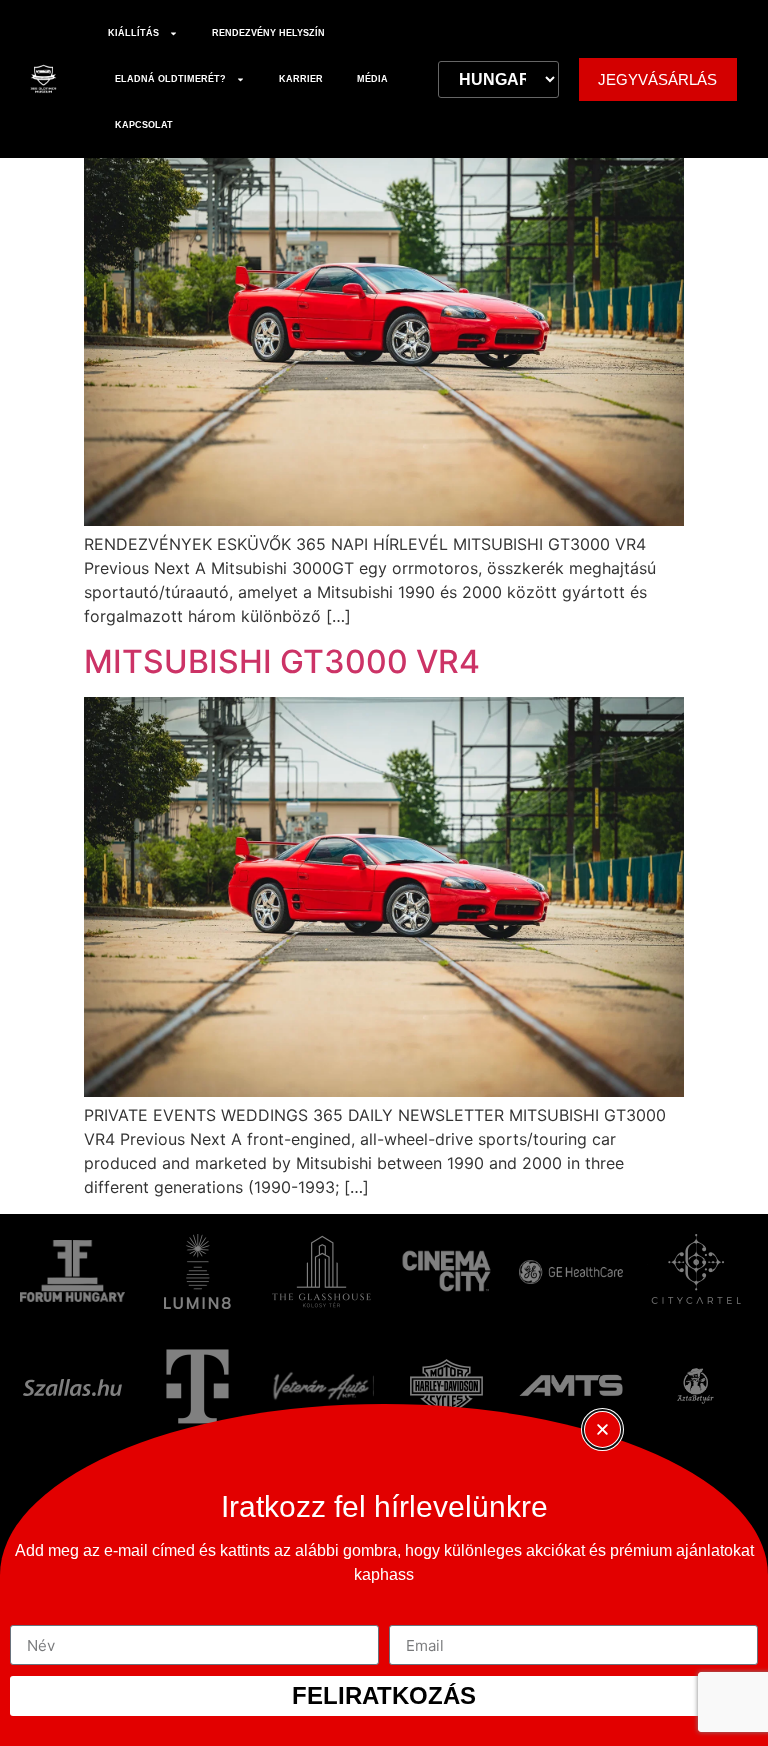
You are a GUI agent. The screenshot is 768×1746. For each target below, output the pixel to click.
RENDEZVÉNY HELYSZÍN (268, 33)
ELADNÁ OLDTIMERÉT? (170, 79)
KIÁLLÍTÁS (133, 33)
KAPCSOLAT (144, 125)
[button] (602, 1429)
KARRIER (301, 79)
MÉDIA (372, 79)
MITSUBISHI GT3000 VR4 (282, 661)
